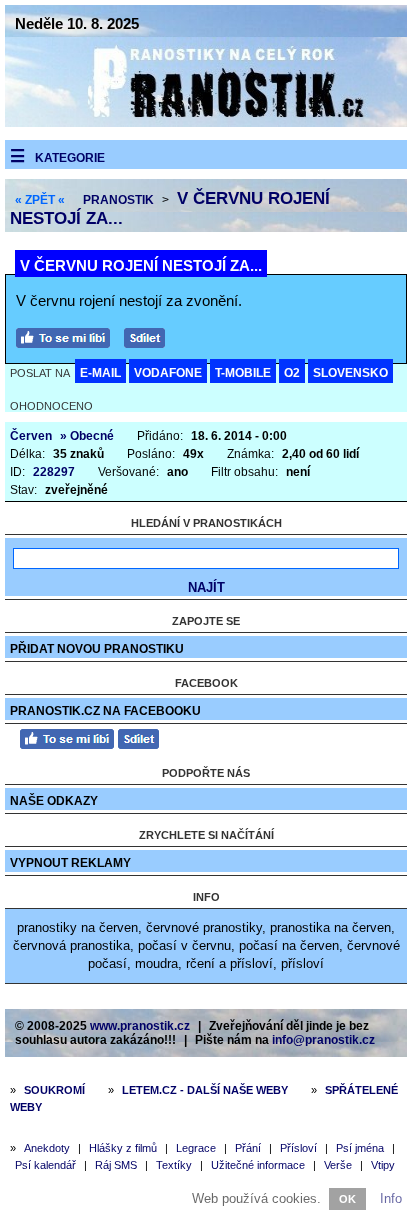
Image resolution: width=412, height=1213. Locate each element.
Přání (248, 1148)
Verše (338, 1165)
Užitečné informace (258, 1165)
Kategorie (70, 158)
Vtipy (383, 1165)
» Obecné (87, 436)
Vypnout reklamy (70, 863)
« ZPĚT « (40, 200)
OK (347, 1199)
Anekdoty (47, 1148)
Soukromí (54, 1090)
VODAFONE (168, 373)
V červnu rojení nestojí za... (141, 265)
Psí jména (360, 1148)
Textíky (174, 1165)
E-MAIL (100, 373)
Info (391, 1198)
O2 (292, 373)
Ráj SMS (116, 1165)
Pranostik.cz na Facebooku (105, 711)
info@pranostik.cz (323, 1040)
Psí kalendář (45, 1165)
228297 (54, 472)
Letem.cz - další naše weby (205, 1090)
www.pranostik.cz (140, 1026)
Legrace (196, 1148)
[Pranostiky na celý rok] (206, 122)
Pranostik (118, 200)
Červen (31, 436)
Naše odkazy (54, 801)
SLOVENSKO (350, 373)
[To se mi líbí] (68, 335)
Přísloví (298, 1148)
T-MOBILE (243, 373)
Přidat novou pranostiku (97, 649)
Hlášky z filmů (123, 1148)
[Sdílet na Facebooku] (149, 335)
